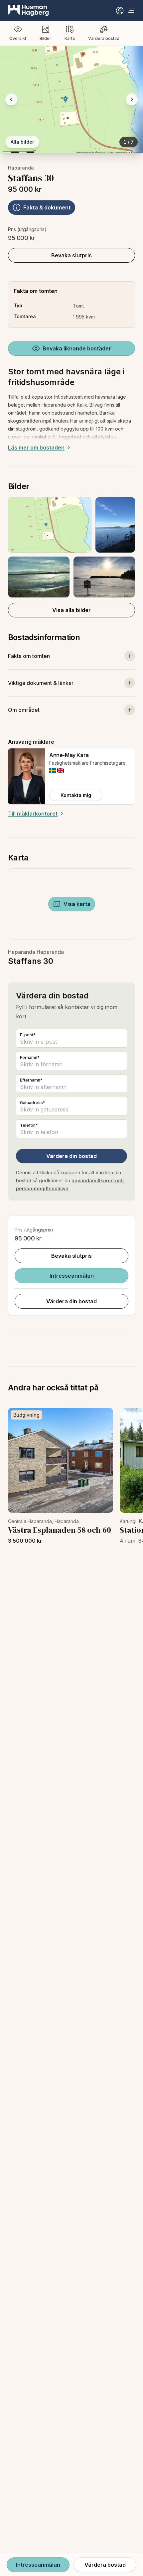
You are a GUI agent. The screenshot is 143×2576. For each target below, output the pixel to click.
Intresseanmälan (72, 1276)
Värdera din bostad (71, 1156)
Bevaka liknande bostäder (77, 348)
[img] (53, 771)
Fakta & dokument (47, 207)
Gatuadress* (33, 1103)
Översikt (18, 38)
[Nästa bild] (132, 99)
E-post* (28, 1035)
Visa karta (77, 904)
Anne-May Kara (69, 755)
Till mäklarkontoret (33, 814)
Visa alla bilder (71, 610)
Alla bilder (22, 142)
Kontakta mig (76, 795)
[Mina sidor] (120, 11)
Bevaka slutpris (71, 255)
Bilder (45, 38)
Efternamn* (31, 1080)
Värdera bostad (104, 38)
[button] (71, 547)
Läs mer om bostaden (36, 448)
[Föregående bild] (11, 99)
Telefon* (29, 1125)
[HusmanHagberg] (28, 11)
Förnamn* (30, 1057)
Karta (70, 38)
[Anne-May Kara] (27, 776)
